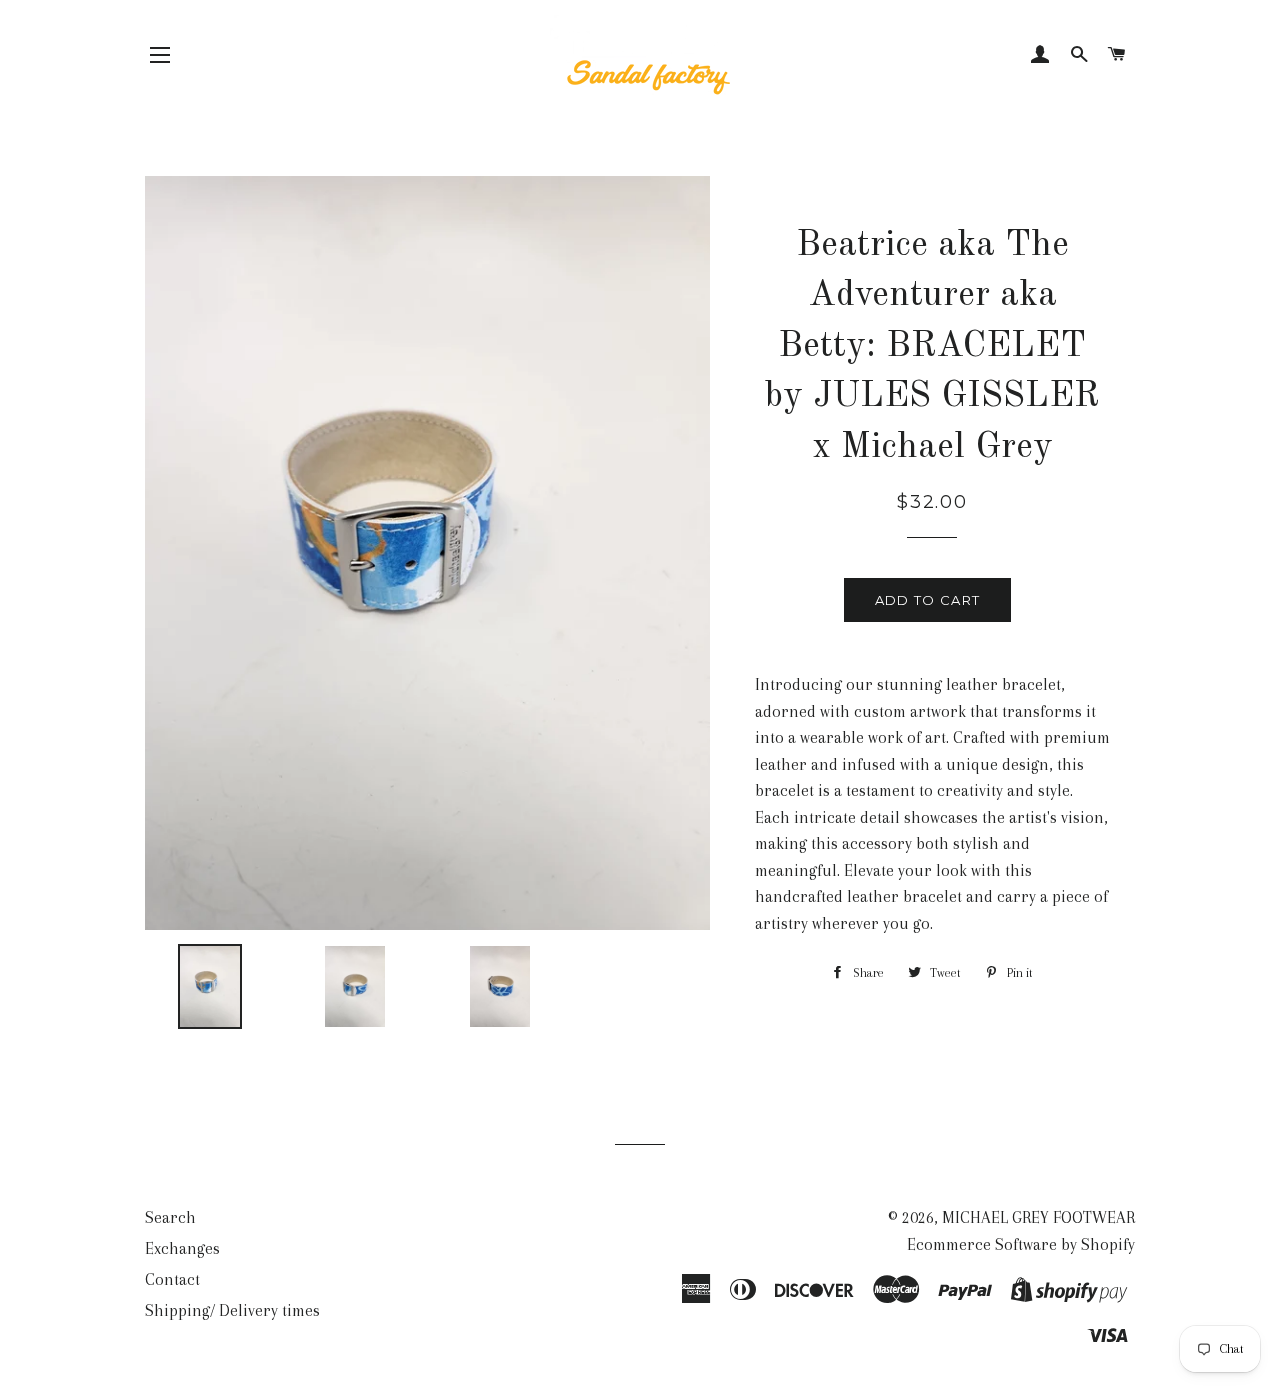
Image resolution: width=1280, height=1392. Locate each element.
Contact (172, 1279)
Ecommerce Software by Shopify (1021, 1244)
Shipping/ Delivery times (232, 1310)
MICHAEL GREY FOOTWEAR (1038, 1217)
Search (170, 1217)
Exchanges (182, 1248)
